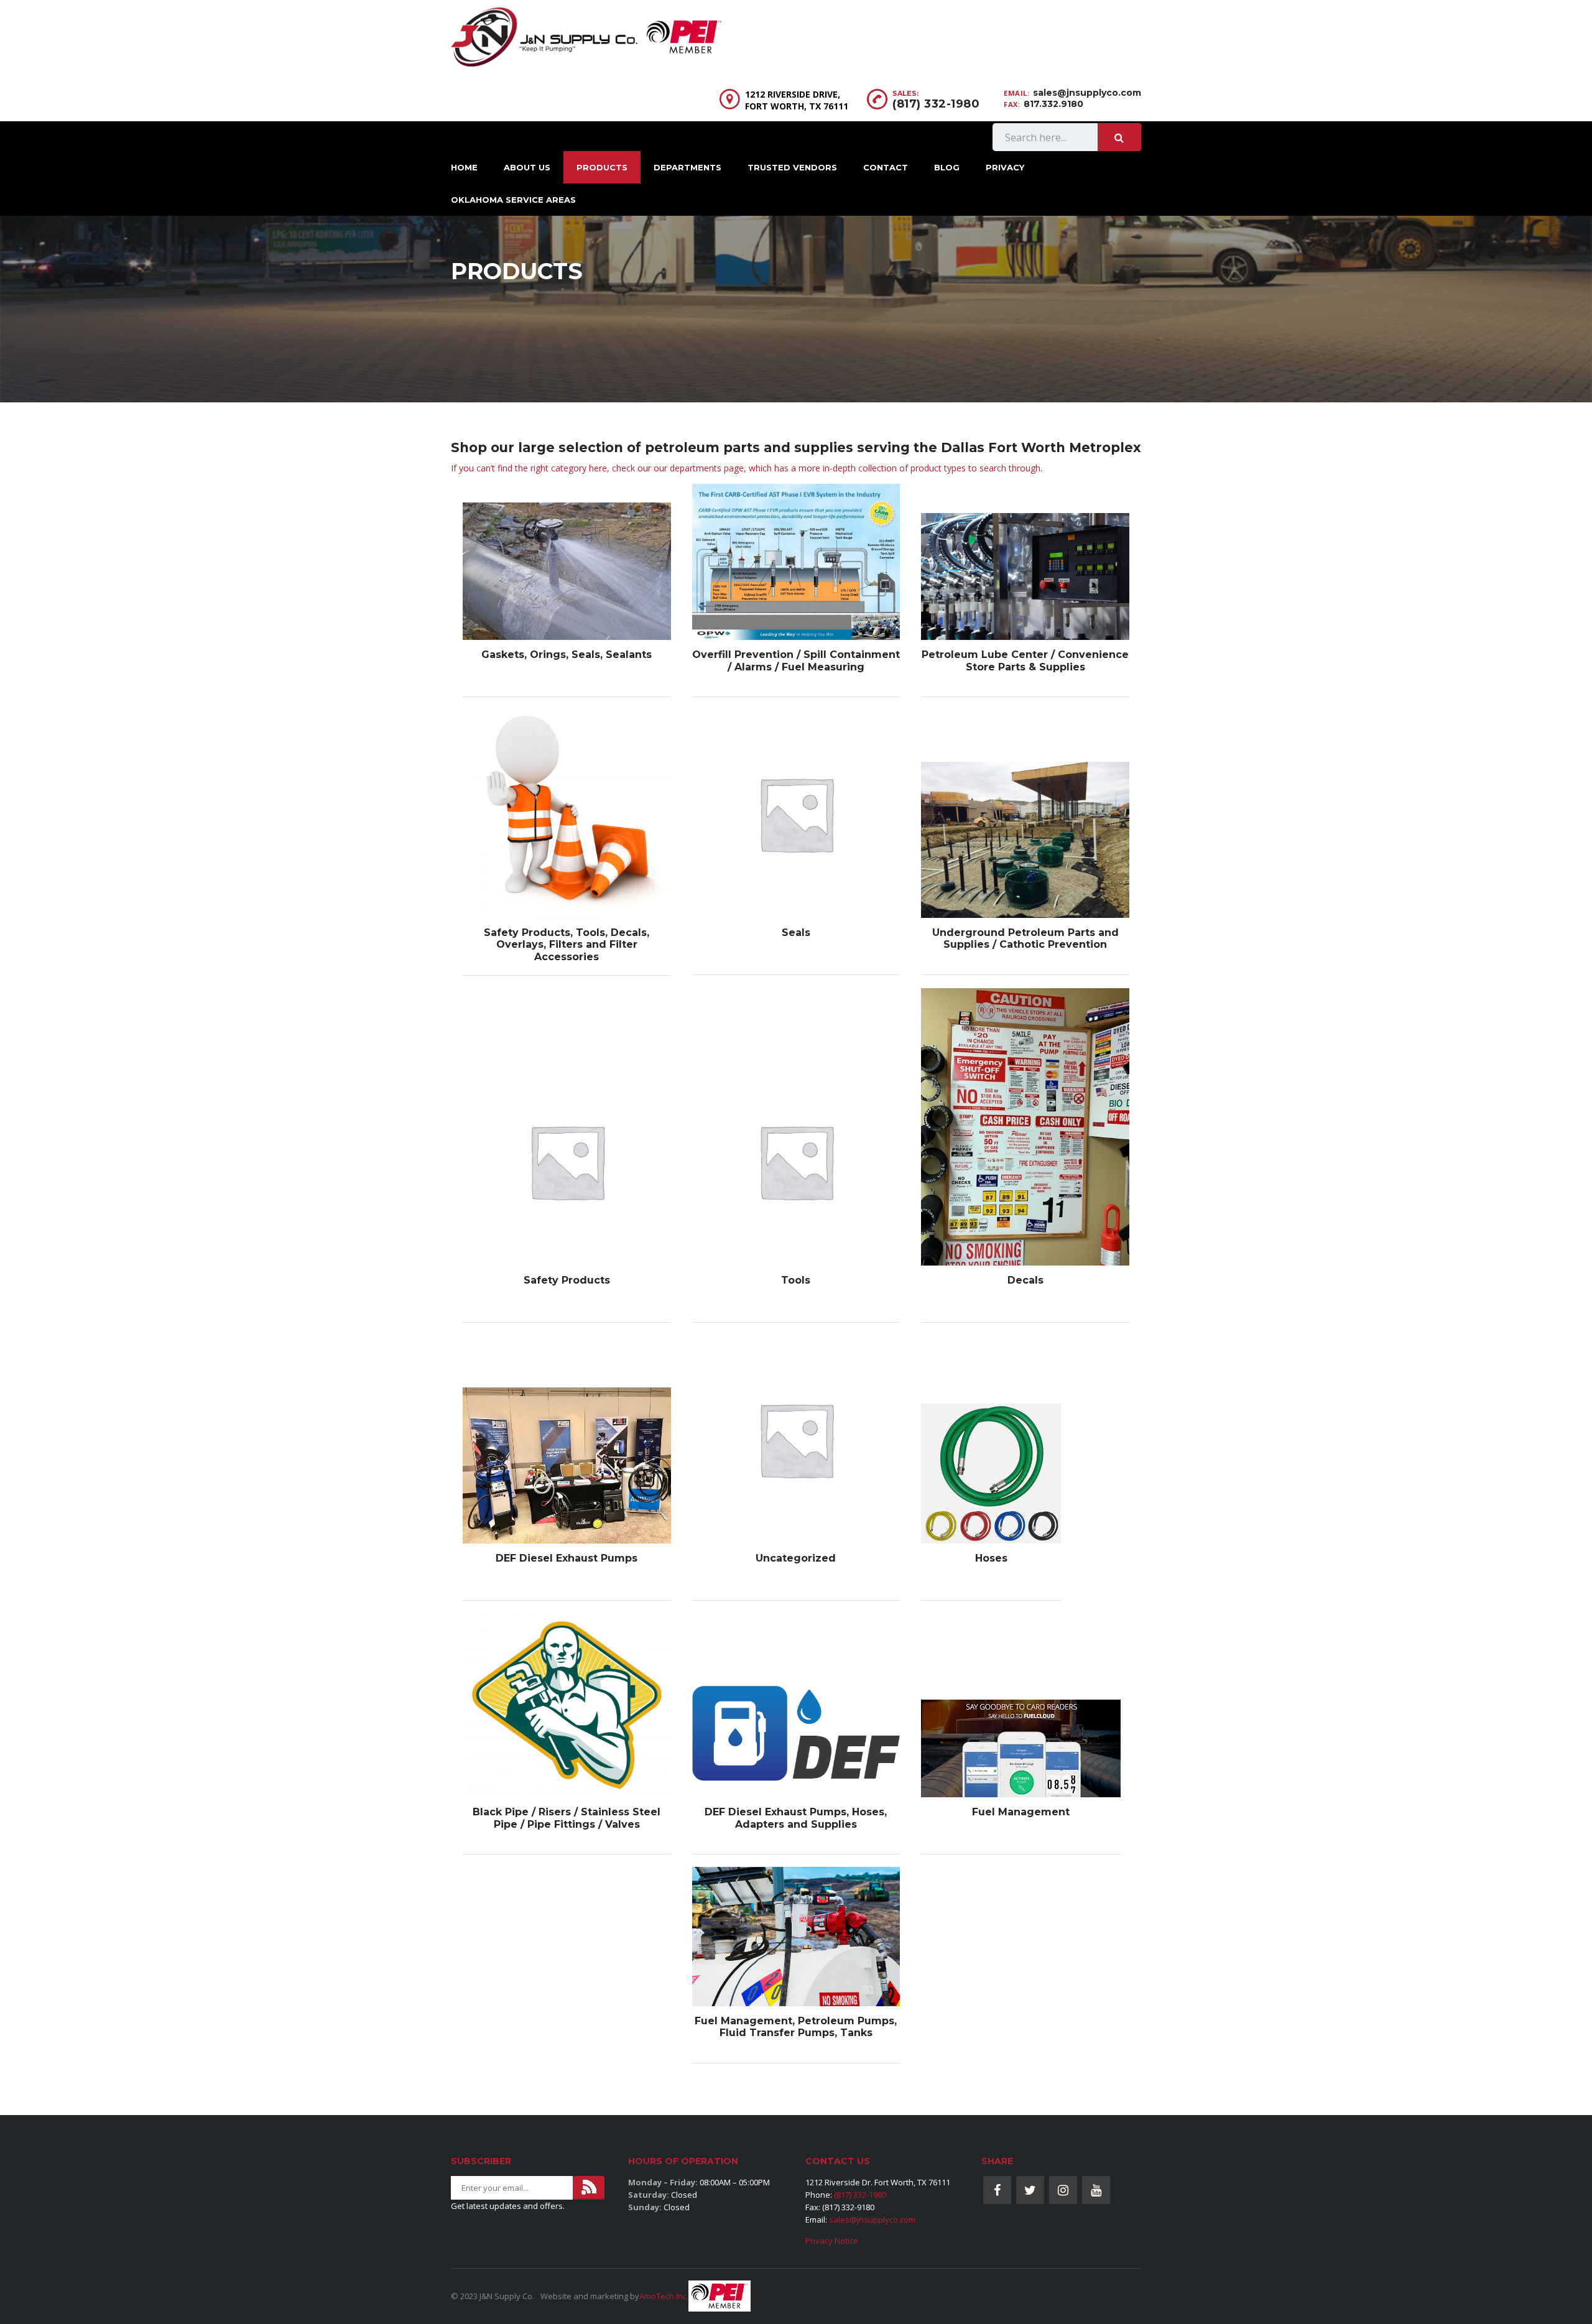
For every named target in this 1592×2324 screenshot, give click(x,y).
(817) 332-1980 (936, 104)
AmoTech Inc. (664, 2296)
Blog (947, 167)
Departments (687, 167)
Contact (886, 167)
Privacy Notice (832, 2241)
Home (464, 167)
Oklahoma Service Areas (513, 200)
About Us (527, 167)
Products (602, 167)
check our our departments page (678, 468)
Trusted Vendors (792, 167)
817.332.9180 (1053, 104)
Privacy (1005, 167)
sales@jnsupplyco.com (1087, 93)
